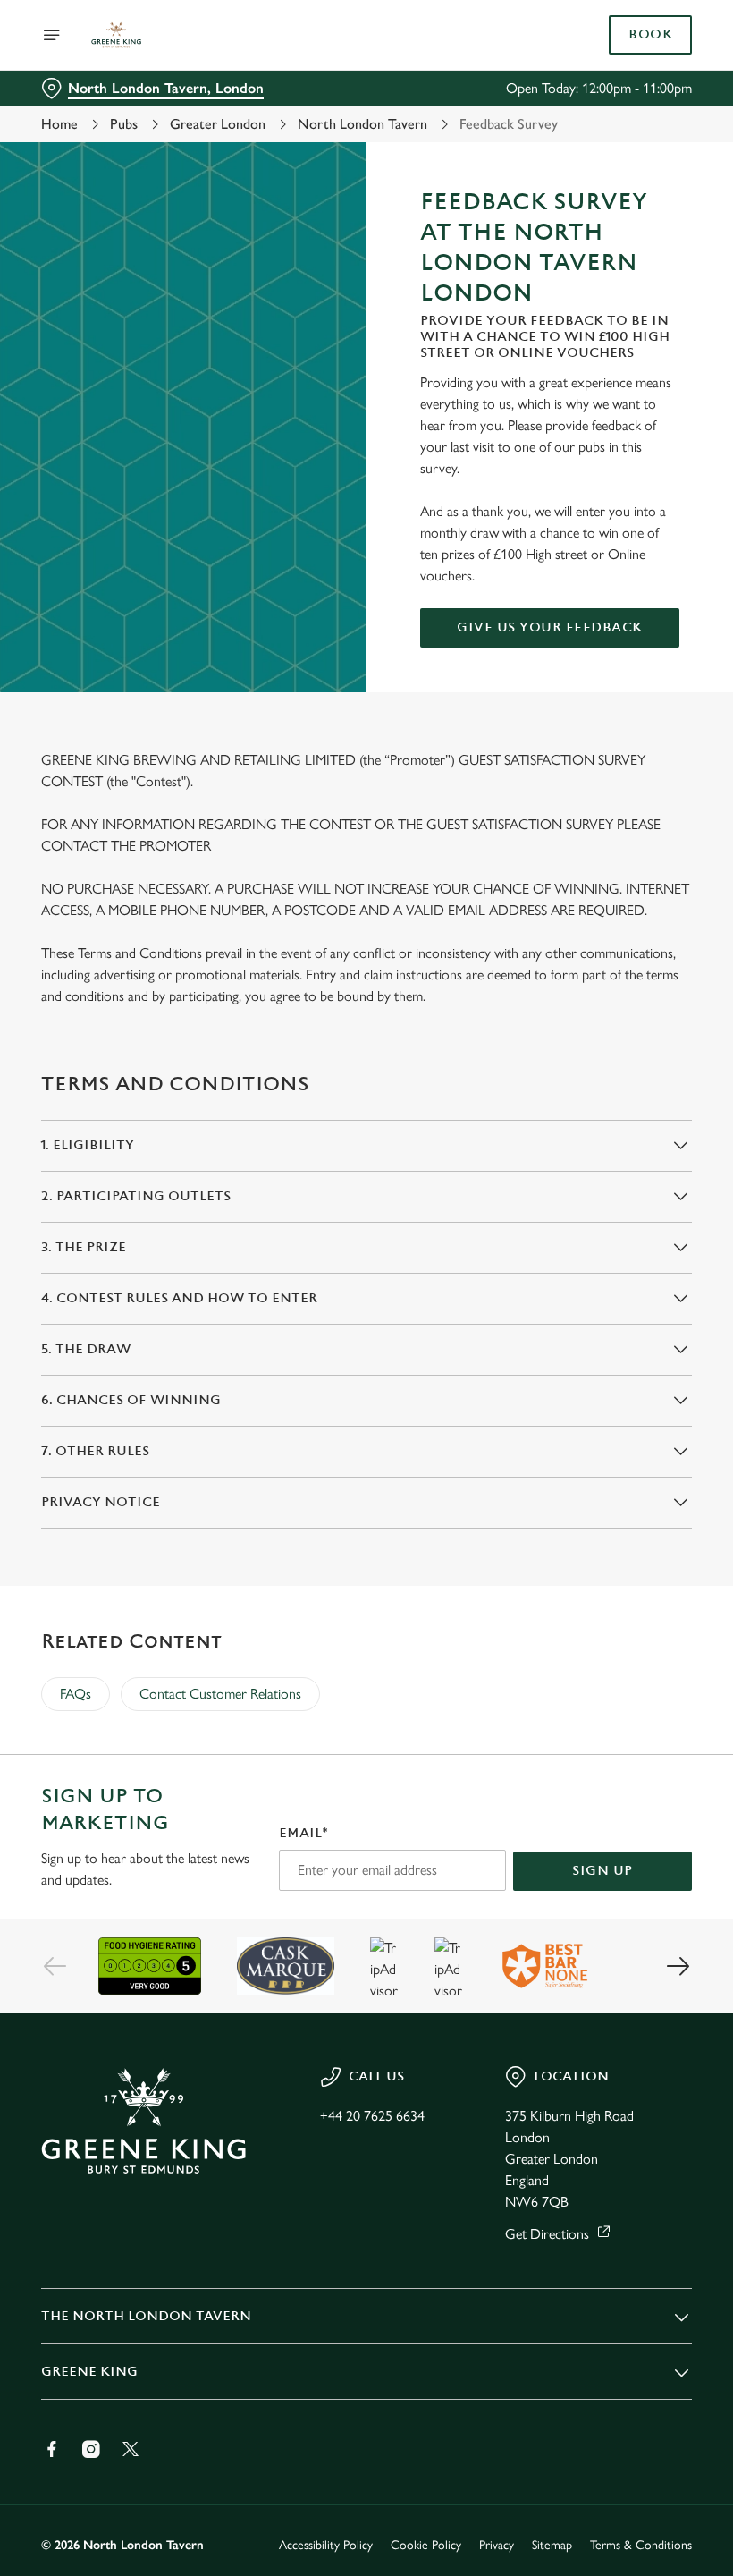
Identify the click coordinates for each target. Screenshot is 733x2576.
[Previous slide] (55, 1966)
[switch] (277, 1351)
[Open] (52, 35)
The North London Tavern (146, 2316)
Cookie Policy (426, 2545)
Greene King (89, 2372)
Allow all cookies (598, 1474)
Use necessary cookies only (363, 1474)
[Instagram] (91, 2449)
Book (650, 35)
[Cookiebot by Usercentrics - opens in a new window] (634, 1089)
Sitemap (552, 2545)
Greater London (218, 124)
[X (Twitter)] (131, 2449)
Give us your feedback (550, 627)
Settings (652, 1416)
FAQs (76, 1694)
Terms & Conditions (641, 2545)
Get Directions (547, 2234)
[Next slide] (678, 1966)
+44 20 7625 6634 (372, 2116)
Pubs (124, 124)
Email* (303, 1833)
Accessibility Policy (326, 2545)
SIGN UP (602, 1871)
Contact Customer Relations (220, 1694)
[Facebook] (52, 2449)
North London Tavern (362, 124)
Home (59, 124)
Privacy (497, 2545)
